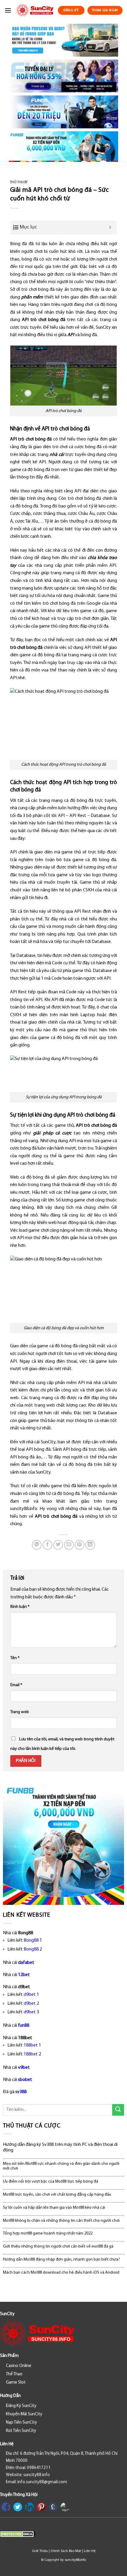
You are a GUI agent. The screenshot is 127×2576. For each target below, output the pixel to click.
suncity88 (19, 1509)
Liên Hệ (90, 2551)
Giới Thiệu (40, 2551)
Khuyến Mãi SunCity (24, 2414)
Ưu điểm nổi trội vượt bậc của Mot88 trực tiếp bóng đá (51, 2182)
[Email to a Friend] (69, 1545)
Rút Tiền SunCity (21, 2431)
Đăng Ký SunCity (21, 2406)
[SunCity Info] (35, 10)
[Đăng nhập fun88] (63, 147)
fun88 (24, 2026)
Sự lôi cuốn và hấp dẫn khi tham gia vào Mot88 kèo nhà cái (54, 2208)
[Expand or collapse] (110, 228)
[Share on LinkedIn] (90, 1545)
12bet (24, 1975)
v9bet (24, 2068)
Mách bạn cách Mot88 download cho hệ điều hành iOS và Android (61, 2273)
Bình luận (20, 1607)
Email (16, 1685)
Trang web (20, 1712)
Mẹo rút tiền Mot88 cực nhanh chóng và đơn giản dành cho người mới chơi (61, 2166)
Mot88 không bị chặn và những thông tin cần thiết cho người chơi (61, 2221)
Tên (15, 1658)
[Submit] (118, 2110)
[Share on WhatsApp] (37, 1545)
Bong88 (31, 1940)
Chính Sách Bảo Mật (66, 2551)
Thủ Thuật (19, 182)
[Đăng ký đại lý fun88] (63, 40)
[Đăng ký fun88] (63, 1844)
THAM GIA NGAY (105, 10)
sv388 (21, 2092)
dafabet (26, 1963)
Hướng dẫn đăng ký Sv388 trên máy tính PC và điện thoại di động (60, 2148)
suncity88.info (75, 2560)
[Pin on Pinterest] (80, 1545)
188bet (31, 2045)
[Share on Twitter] (58, 1545)
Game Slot (16, 2383)
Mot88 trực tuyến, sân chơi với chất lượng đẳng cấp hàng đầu (57, 2195)
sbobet (25, 2080)
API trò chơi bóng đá (44, 320)
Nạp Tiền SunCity (21, 2423)
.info (33, 1509)
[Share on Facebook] (47, 1545)
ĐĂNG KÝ (71, 10)
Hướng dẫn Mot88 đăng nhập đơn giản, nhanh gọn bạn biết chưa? (61, 2260)
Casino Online (19, 2366)
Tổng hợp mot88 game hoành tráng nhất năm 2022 (48, 2233)
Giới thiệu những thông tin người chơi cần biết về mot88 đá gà (58, 2247)
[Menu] (8, 10)
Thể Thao (14, 2374)
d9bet (30, 1995)
